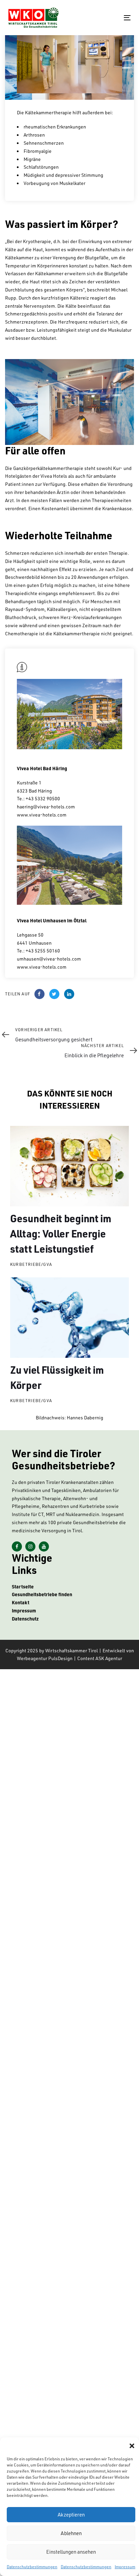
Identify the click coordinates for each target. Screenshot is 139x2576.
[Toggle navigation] (110, 18)
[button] (132, 2446)
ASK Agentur (109, 1658)
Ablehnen (71, 2533)
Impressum (125, 2567)
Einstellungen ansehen (71, 2552)
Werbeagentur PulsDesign (45, 1658)
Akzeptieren (71, 2515)
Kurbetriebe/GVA (31, 1264)
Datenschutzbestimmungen (32, 2567)
